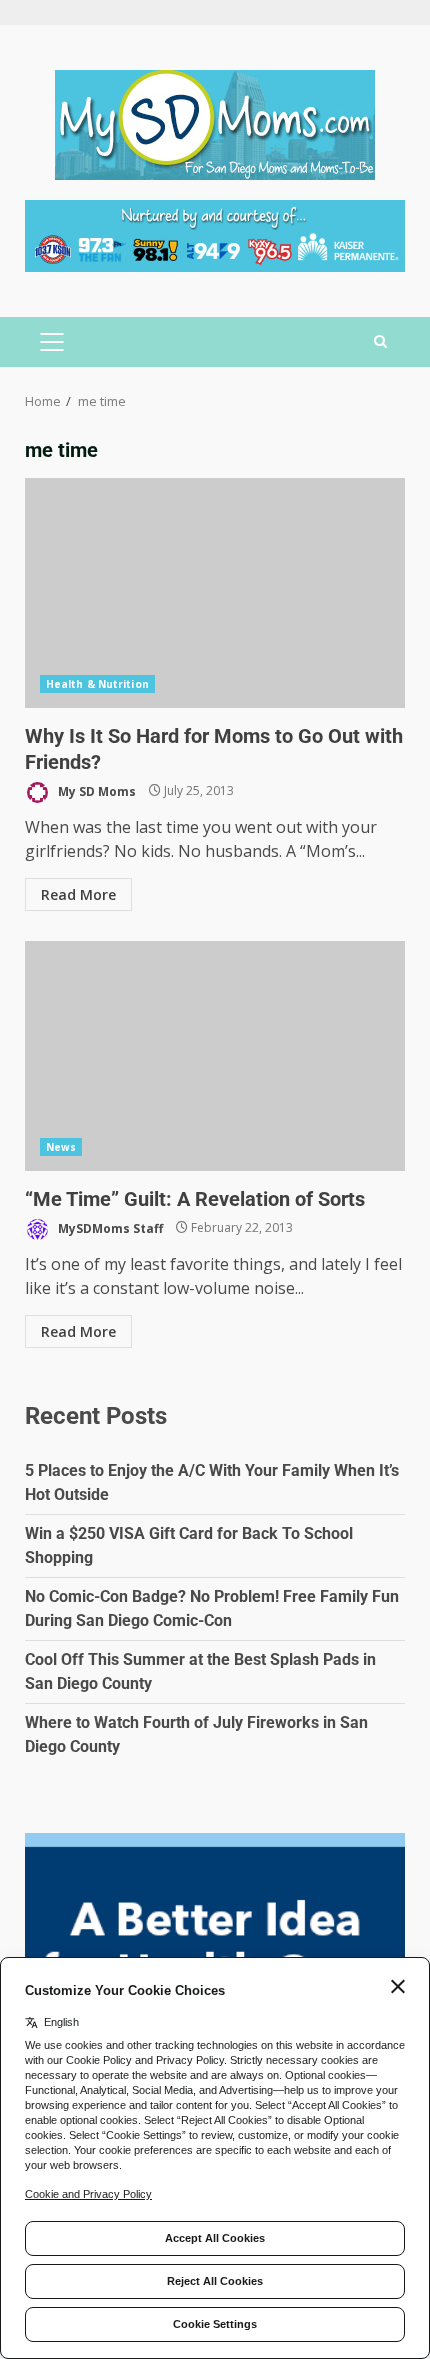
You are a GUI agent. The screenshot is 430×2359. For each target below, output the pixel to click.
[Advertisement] (215, 234)
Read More (78, 894)
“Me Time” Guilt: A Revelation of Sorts (215, 1056)
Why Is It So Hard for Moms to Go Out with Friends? (215, 593)
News (61, 1147)
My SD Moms (95, 790)
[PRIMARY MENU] (51, 342)
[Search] (380, 342)
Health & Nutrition (97, 684)
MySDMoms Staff (109, 1227)
